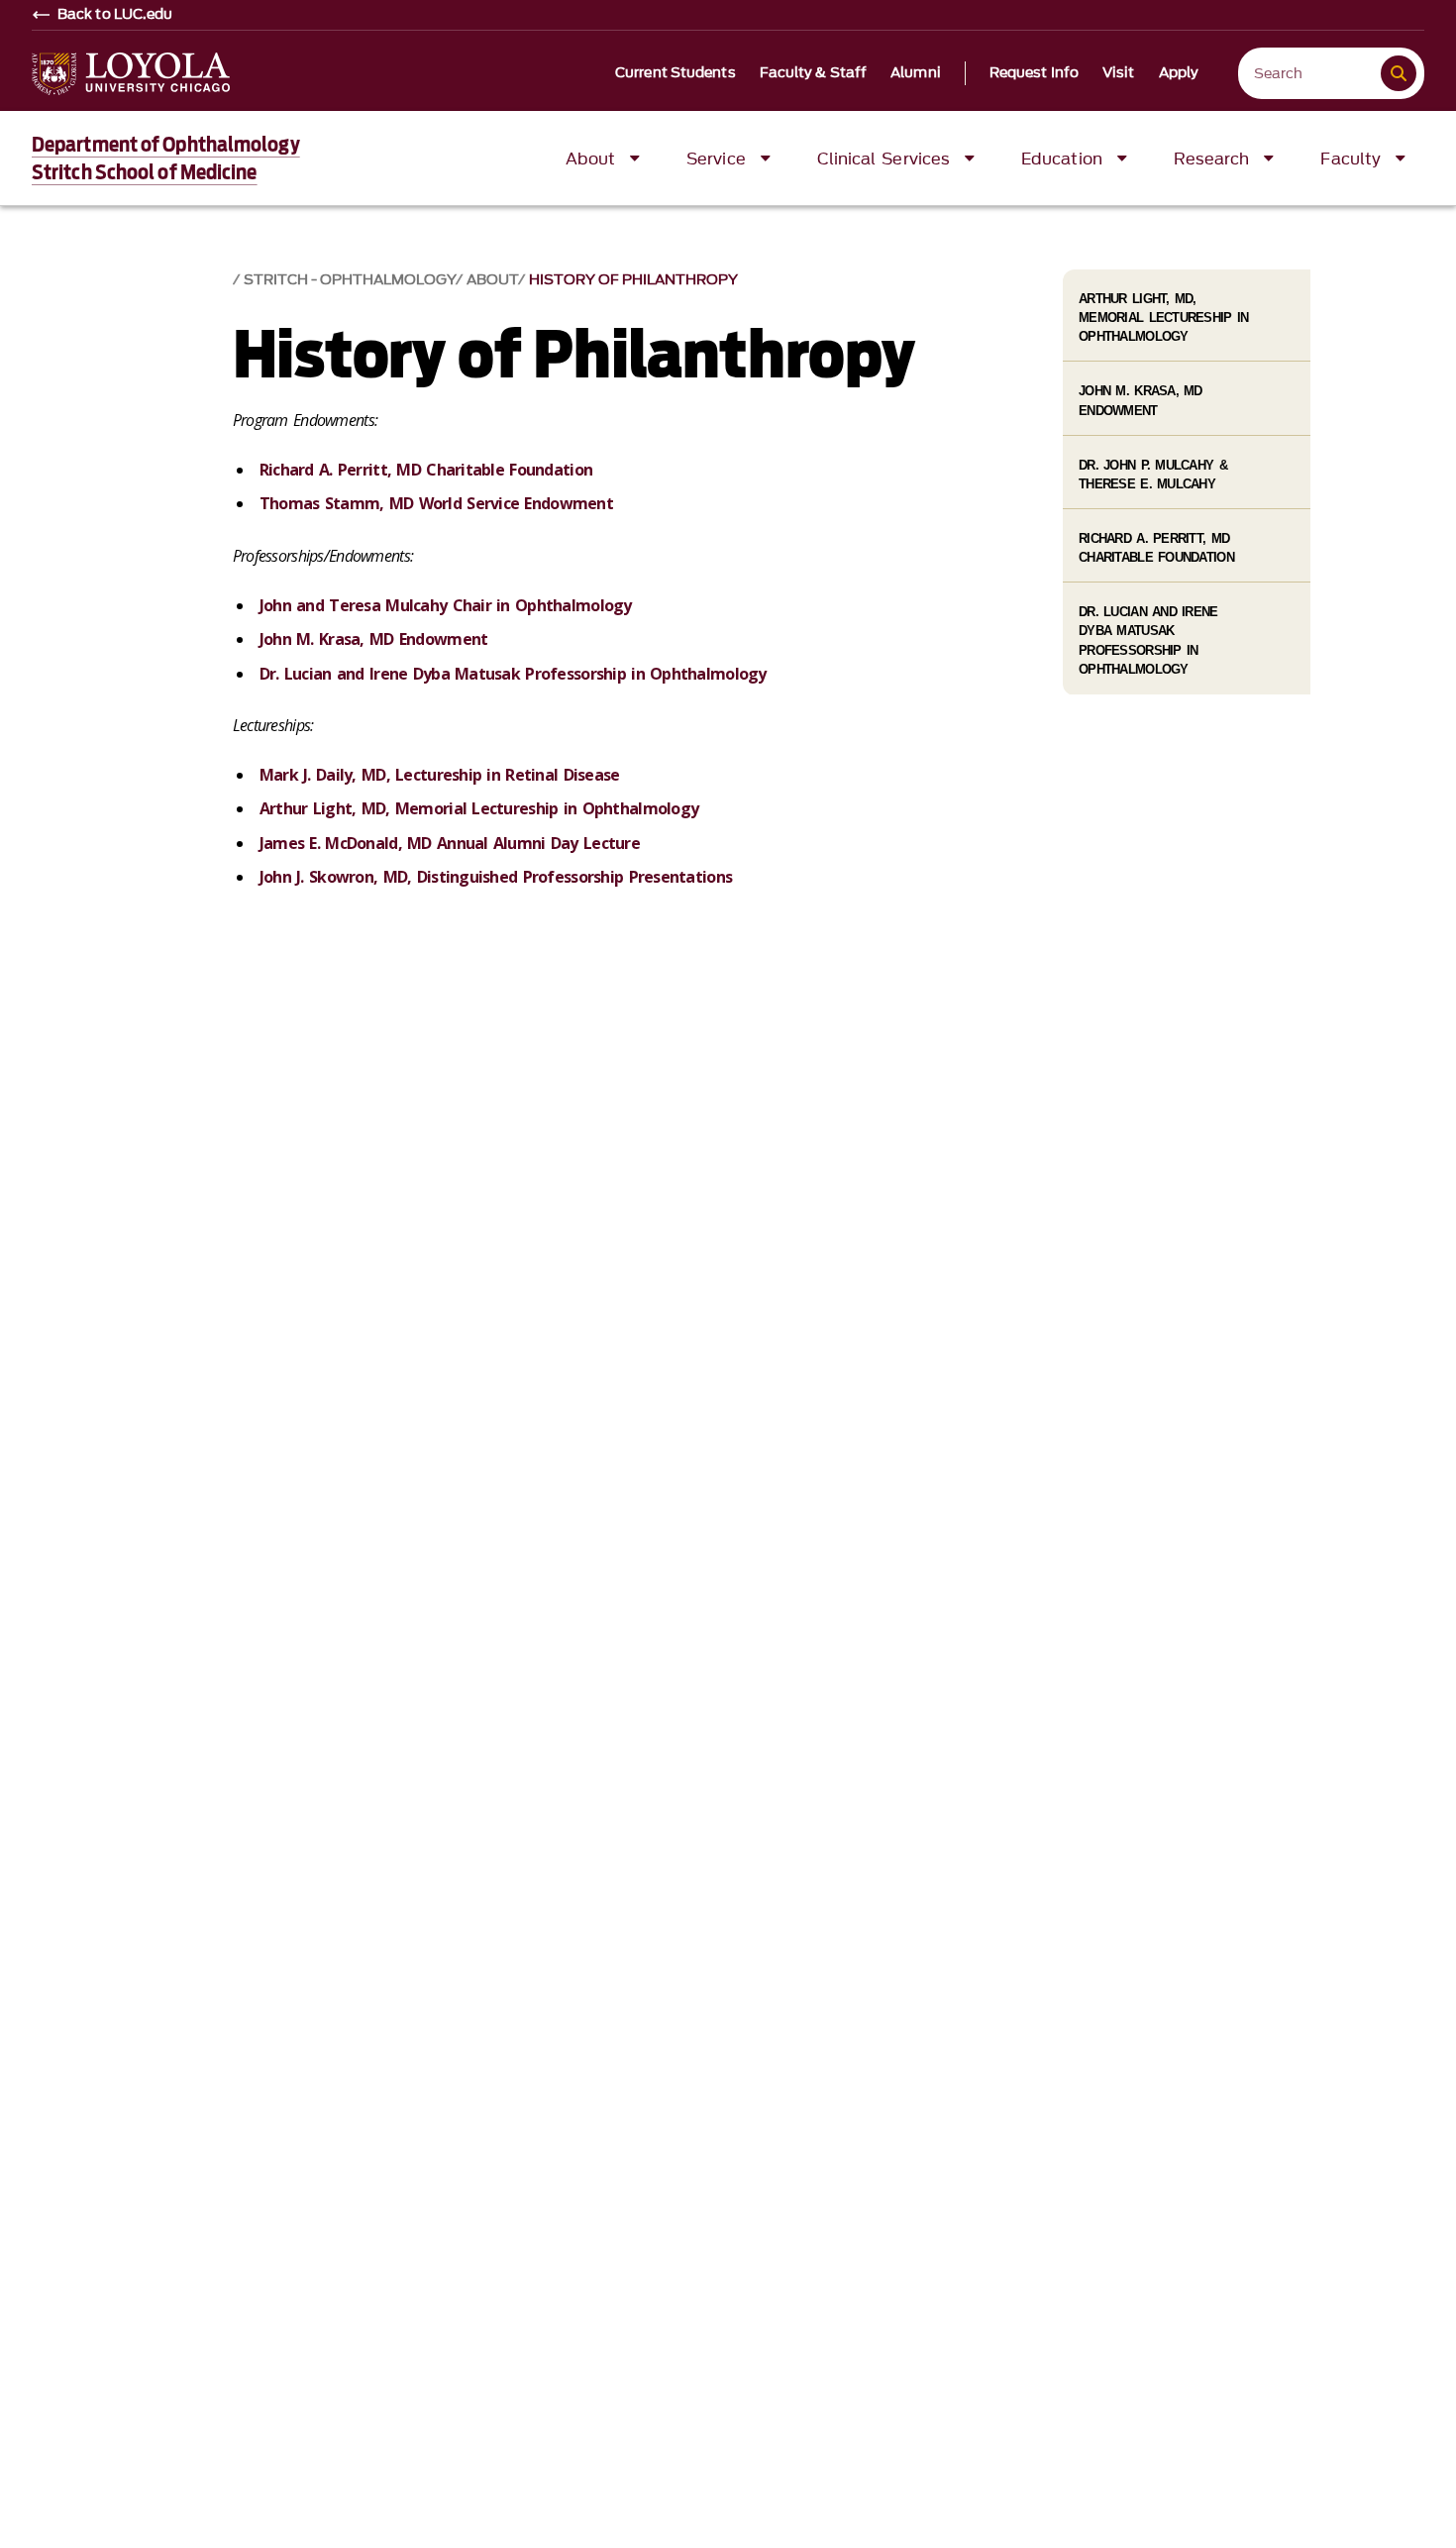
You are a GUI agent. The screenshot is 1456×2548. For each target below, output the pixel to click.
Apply (1179, 73)
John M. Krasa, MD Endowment (374, 639)
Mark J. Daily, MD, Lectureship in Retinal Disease (440, 775)
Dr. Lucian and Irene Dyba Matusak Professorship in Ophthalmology (513, 674)
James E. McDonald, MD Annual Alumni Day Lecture (450, 843)
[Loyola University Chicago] (131, 74)
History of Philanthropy (633, 280)
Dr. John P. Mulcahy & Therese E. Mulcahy (1153, 475)
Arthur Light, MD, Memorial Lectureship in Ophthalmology (479, 808)
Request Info (1034, 73)
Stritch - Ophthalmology (350, 280)
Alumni (916, 73)
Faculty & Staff (814, 73)
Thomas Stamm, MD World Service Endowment (436, 503)
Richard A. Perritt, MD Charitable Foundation (426, 470)
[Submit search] (1399, 73)
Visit (1119, 73)
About (492, 280)
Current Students (676, 73)
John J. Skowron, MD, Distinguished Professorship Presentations (496, 877)
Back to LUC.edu (115, 15)
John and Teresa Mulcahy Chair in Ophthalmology (446, 605)
